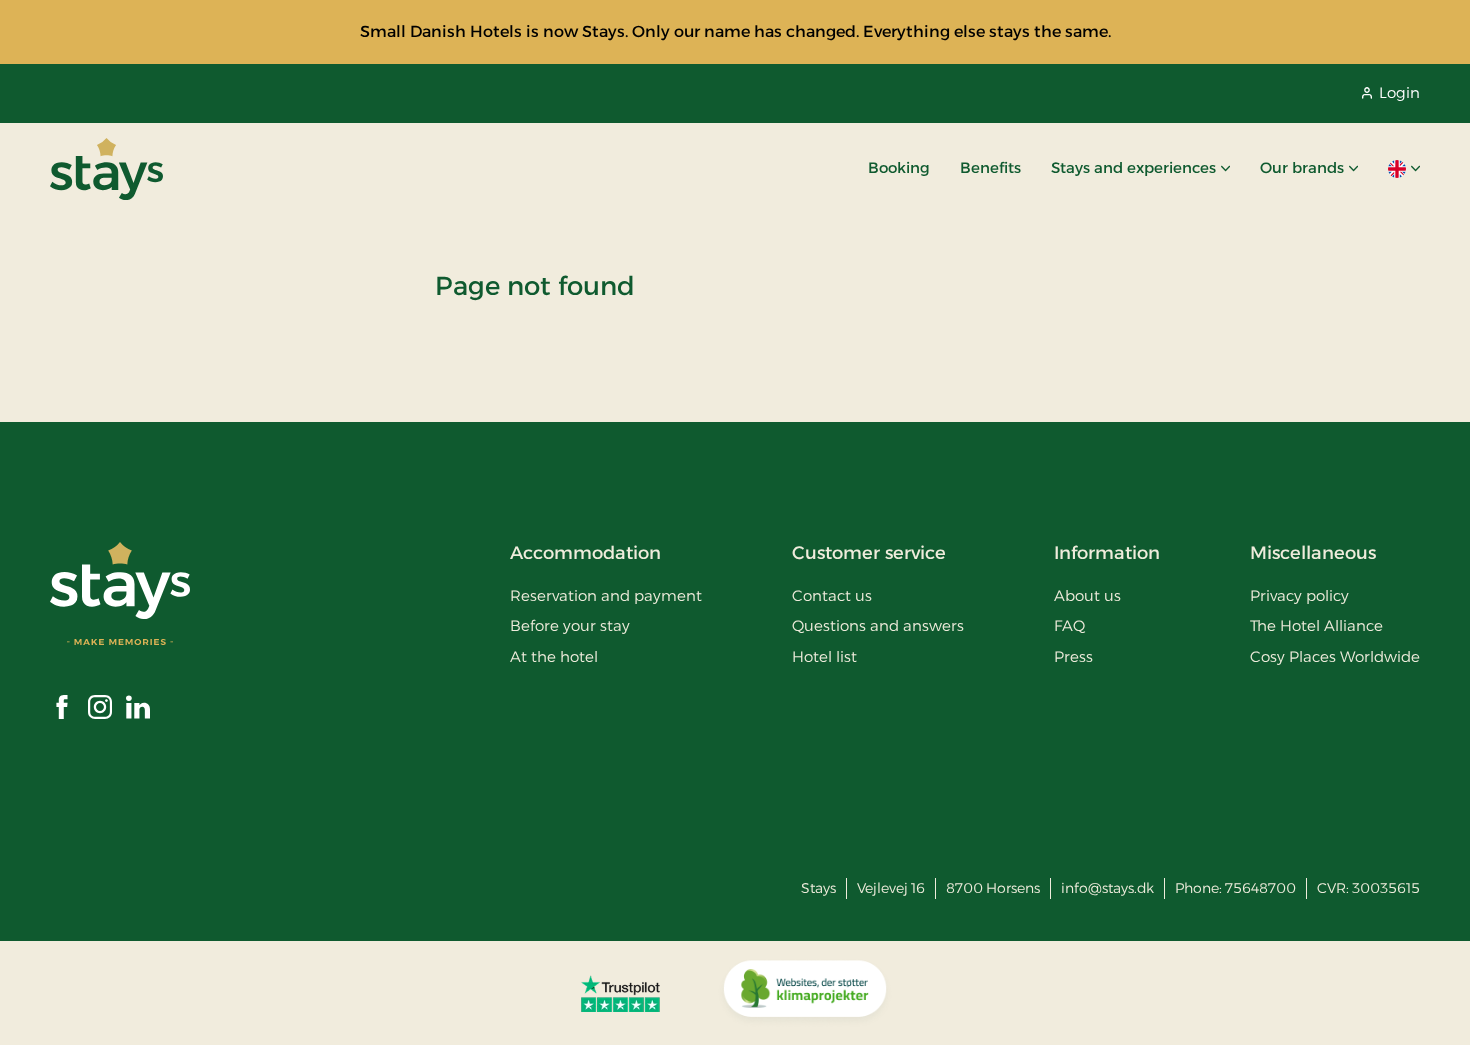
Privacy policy (1299, 595)
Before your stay (570, 625)
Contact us (832, 595)
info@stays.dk (1107, 888)
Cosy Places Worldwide (1335, 656)
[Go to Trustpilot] (620, 993)
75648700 (1260, 888)
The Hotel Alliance (1316, 625)
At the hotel (554, 656)
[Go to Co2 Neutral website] (805, 993)
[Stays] (106, 169)
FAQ (1069, 625)
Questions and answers (878, 625)
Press (1073, 656)
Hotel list (824, 656)
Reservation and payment (606, 595)
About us (1087, 595)
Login (1399, 92)
